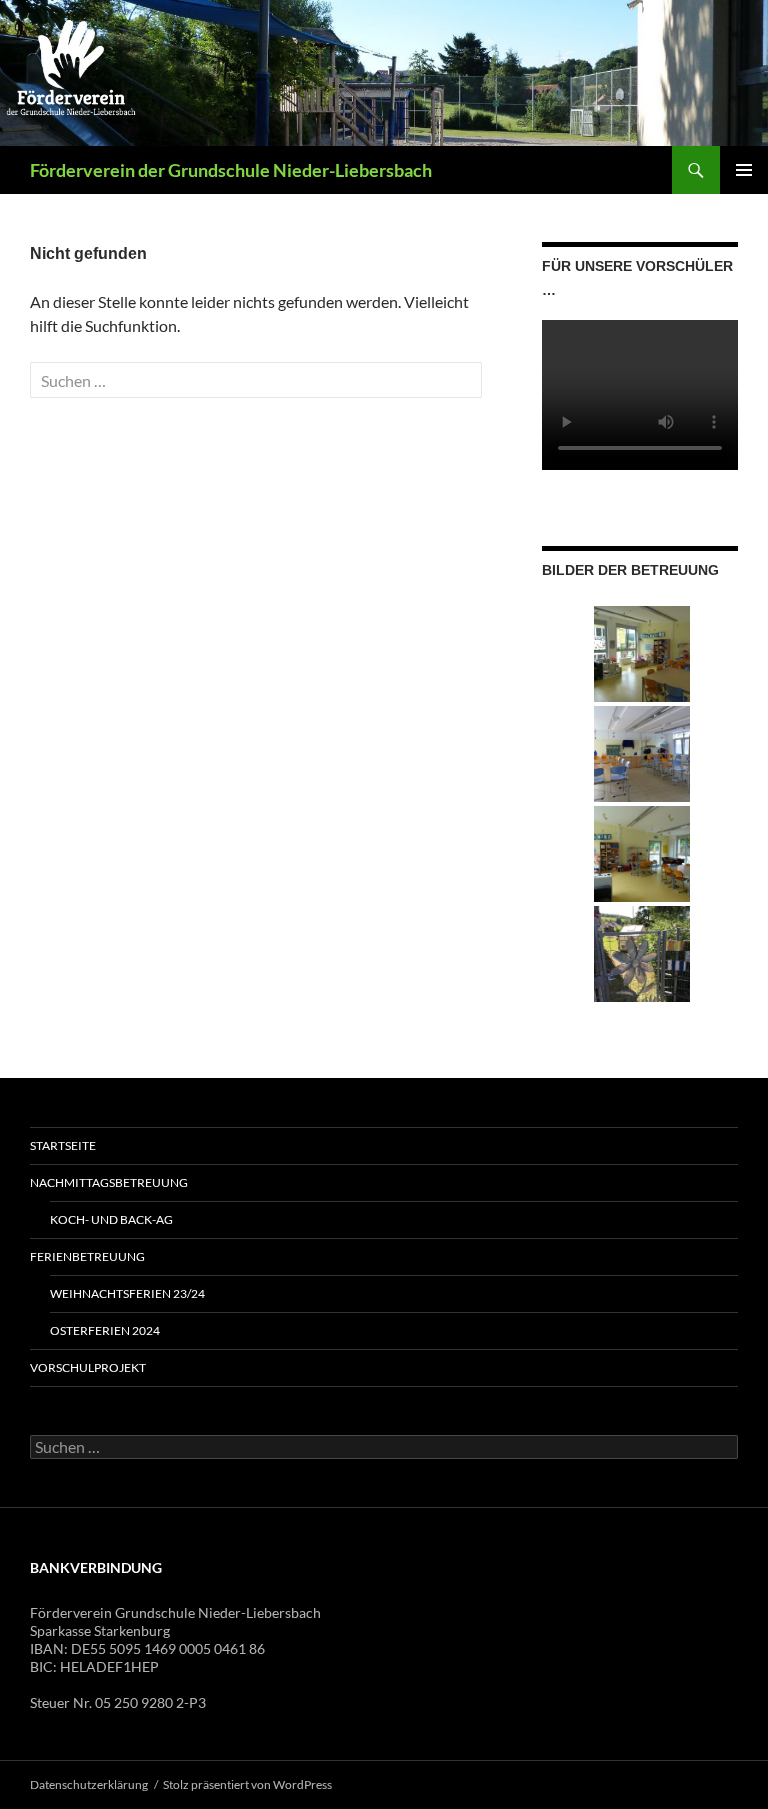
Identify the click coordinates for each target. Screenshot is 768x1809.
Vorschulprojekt (88, 1367)
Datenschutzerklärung (89, 1784)
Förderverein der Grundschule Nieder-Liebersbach (231, 170)
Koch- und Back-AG (111, 1219)
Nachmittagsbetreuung (109, 1182)
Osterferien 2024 (105, 1330)
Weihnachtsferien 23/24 (127, 1293)
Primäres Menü (744, 170)
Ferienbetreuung (87, 1256)
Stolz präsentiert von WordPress (247, 1784)
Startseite (63, 1145)
